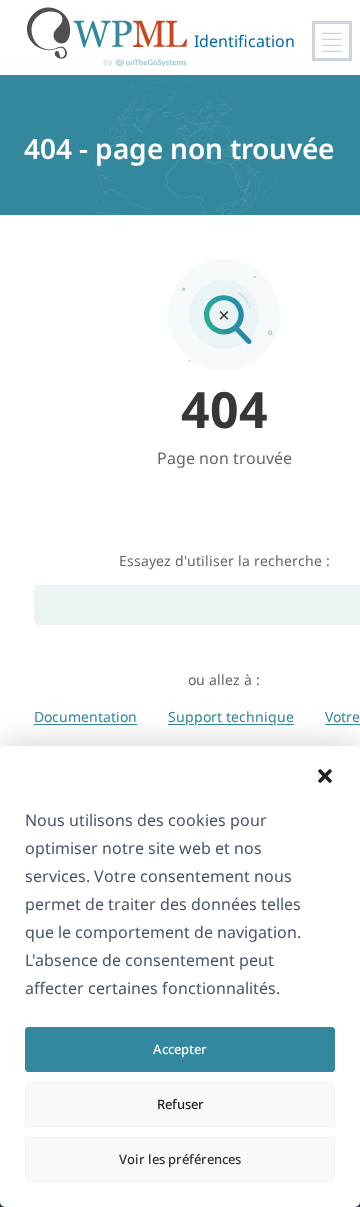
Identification (244, 41)
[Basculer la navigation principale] (332, 41)
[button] (325, 776)
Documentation (85, 716)
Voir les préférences (180, 1159)
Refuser (180, 1104)
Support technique (231, 716)
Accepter (180, 1049)
